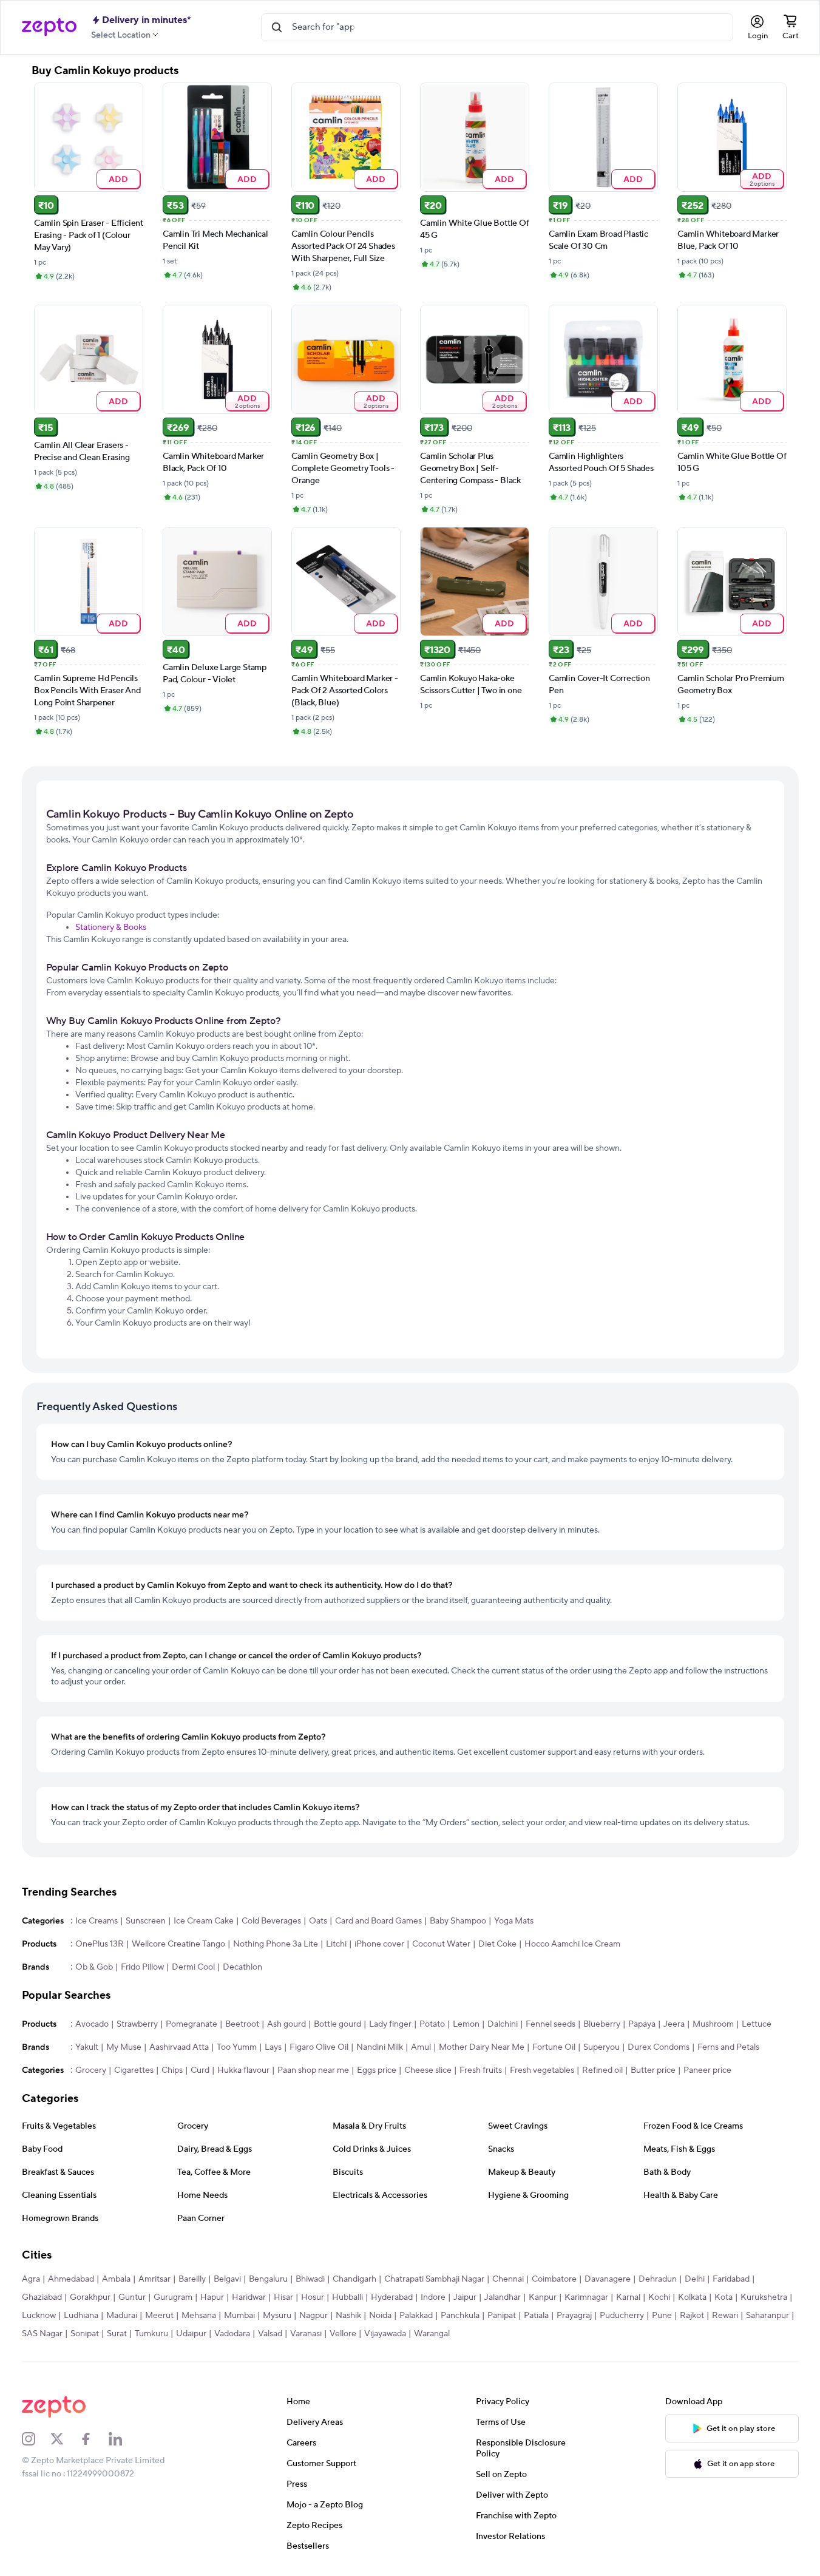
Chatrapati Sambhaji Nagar (434, 2279)
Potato (432, 2024)
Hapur (212, 2297)
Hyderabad (392, 2297)
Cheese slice (428, 2070)
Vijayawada (385, 2334)
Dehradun (658, 2279)
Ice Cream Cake (204, 1921)
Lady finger (390, 2024)
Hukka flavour (243, 2070)
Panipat (502, 2316)
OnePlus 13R (100, 1944)
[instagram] (36, 2439)
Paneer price (707, 2070)
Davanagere (608, 2279)
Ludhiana (81, 2316)
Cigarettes (134, 2070)
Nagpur (313, 2316)
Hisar (283, 2297)
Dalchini (503, 2024)
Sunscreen (146, 1921)
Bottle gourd (337, 2024)
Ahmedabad (71, 2279)
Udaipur (191, 2334)
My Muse (124, 2047)
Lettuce (757, 2024)
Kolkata (692, 2297)
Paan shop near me (313, 2070)
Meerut (159, 2316)
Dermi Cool (193, 1967)
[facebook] (94, 2439)
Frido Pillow (142, 1967)
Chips (172, 2070)
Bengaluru (268, 2279)
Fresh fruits (481, 2070)
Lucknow (39, 2316)
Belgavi (227, 2279)
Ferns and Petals (728, 2047)
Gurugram (173, 2297)
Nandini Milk (380, 2047)
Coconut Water (441, 1944)
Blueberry (602, 2024)
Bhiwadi (310, 2279)
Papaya (642, 2024)
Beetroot (242, 2024)
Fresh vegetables (542, 2070)
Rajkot (692, 2316)
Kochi (659, 2297)
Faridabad (731, 2279)
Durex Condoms (659, 2047)
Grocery (91, 2070)
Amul (421, 2047)
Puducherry (622, 2316)
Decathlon (242, 1967)
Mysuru (277, 2316)
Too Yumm (237, 2047)
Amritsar (154, 2279)
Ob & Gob (94, 1967)
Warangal (432, 2334)
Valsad (270, 2334)
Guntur (132, 2297)
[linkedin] (123, 2439)
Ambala (116, 2279)
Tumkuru (151, 2334)
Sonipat (85, 2334)
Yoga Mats (514, 1921)
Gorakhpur (90, 2297)
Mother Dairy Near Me (482, 2047)
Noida (380, 2316)
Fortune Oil (554, 2047)
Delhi (695, 2279)
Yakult (87, 2047)
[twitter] (65, 2439)
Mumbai (239, 2316)
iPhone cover (379, 1944)
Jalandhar (503, 2297)
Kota (723, 2297)
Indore (433, 2297)
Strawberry (137, 2024)
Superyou (601, 2047)
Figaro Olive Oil (319, 2047)
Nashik (348, 2316)
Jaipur (465, 2297)
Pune (662, 2316)
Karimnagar (586, 2297)
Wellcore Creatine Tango (178, 1944)
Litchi (336, 1944)
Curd (200, 2070)
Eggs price (377, 2070)
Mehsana (199, 2316)
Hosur (313, 2297)
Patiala (536, 2316)
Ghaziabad (42, 2297)
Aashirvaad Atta (179, 2047)
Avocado (92, 2024)
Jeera (674, 2024)
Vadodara (232, 2334)
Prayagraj (574, 2316)
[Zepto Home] (49, 27)
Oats (318, 1921)
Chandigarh (354, 2279)
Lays (273, 2047)
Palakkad (416, 2316)
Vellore (343, 2334)
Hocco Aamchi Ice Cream (572, 1944)
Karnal (628, 2297)
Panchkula (460, 2316)
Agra (31, 2279)
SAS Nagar (42, 2334)
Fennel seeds (551, 2024)
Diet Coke (497, 1944)
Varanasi (306, 2334)
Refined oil (602, 2070)
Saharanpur (767, 2316)
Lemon (466, 2024)
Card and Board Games (378, 1921)
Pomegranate (191, 2024)
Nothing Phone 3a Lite (276, 1944)
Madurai (122, 2316)
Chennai (508, 2279)
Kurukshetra (764, 2297)
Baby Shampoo (458, 1921)
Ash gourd (286, 2024)
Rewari (725, 2316)
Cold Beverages (271, 1921)
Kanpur (543, 2297)
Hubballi (347, 2297)
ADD (118, 179)
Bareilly (192, 2279)
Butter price (653, 2070)
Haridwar (249, 2297)
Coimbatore (554, 2279)
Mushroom (713, 2024)
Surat (117, 2334)
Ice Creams (97, 1921)
